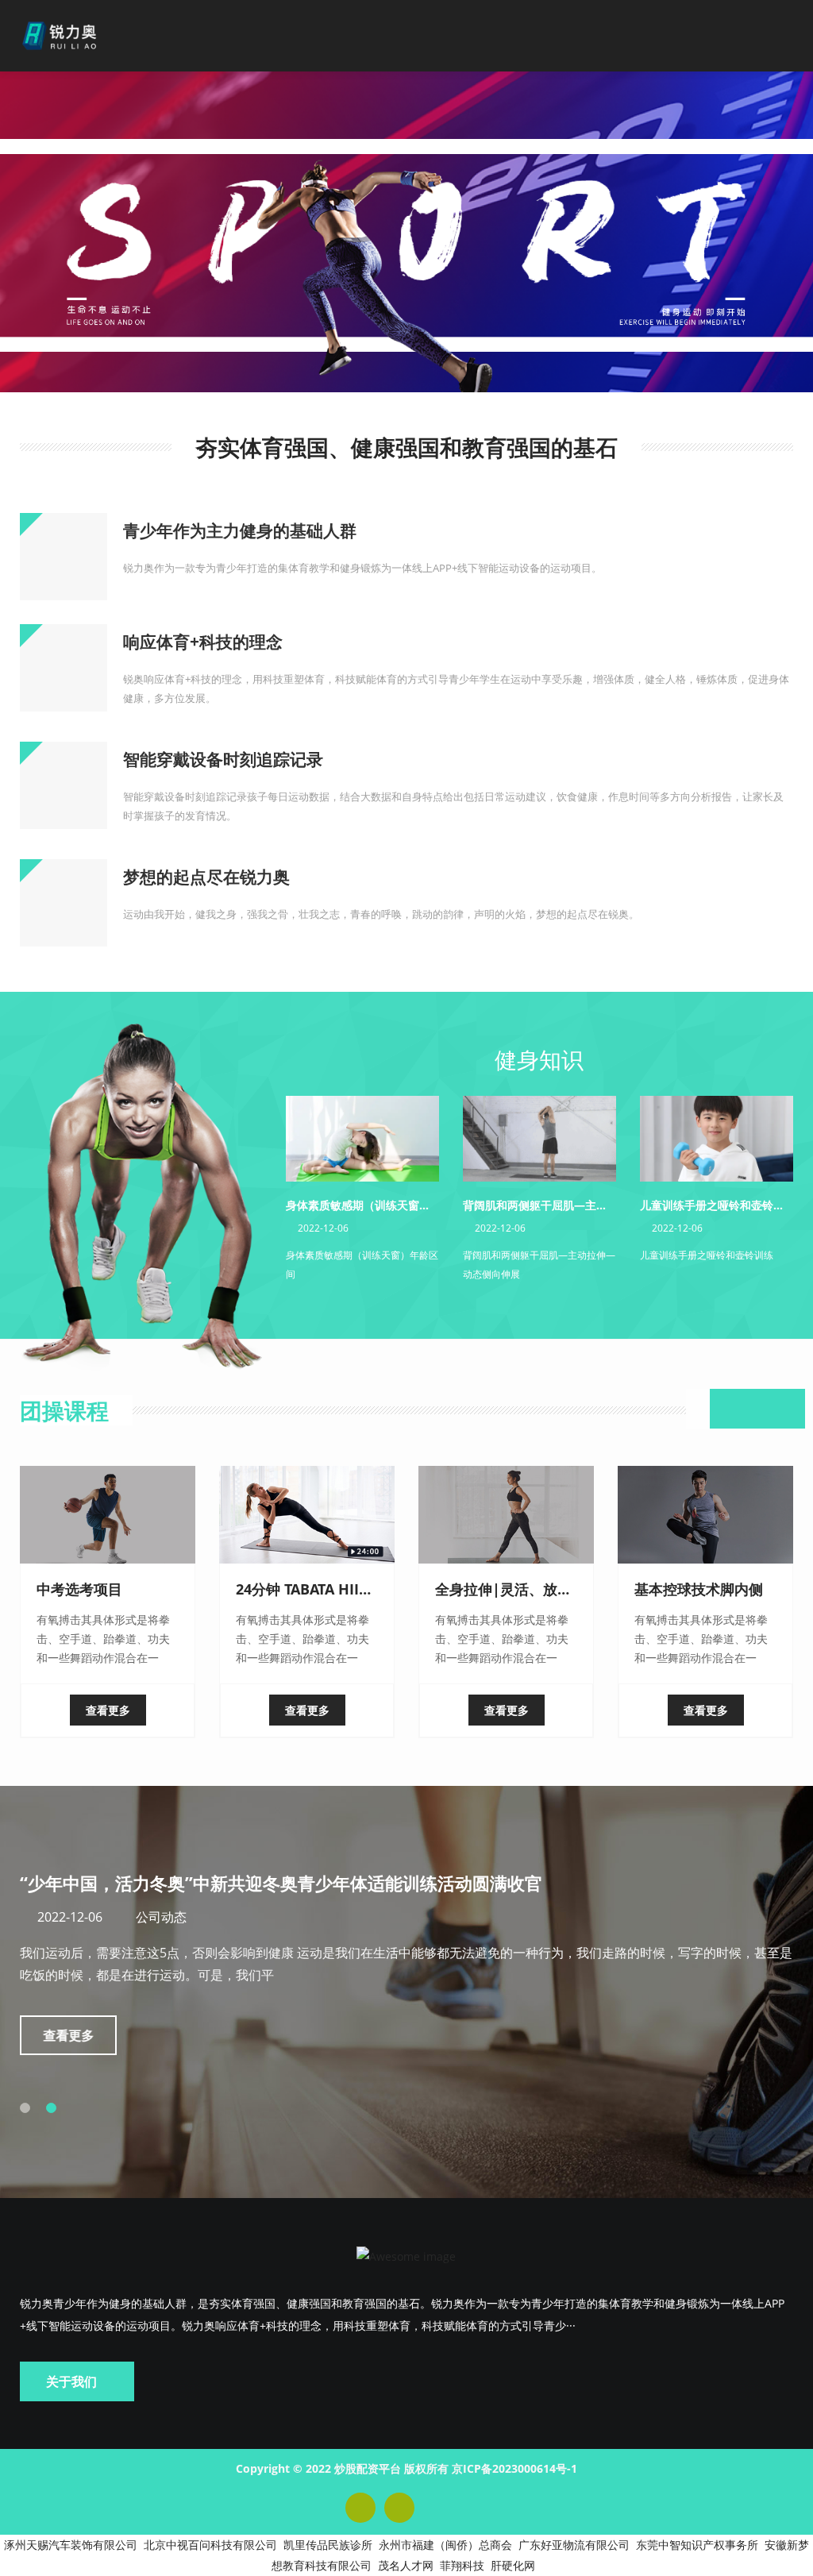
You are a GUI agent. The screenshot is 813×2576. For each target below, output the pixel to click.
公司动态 (161, 1917)
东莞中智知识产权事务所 (697, 2545)
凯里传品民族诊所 (328, 2545)
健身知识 (539, 1059)
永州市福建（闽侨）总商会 (445, 2545)
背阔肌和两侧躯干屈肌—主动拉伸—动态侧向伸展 (585, 1205)
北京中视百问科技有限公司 (210, 2545)
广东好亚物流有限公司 (574, 2545)
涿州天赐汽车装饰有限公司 (71, 2545)
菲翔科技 (462, 2565)
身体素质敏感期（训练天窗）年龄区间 (380, 1205)
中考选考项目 (79, 1589)
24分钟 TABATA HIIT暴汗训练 (330, 1589)
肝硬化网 (513, 2565)
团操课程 (64, 1410)
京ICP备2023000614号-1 (514, 2468)
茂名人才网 (406, 2565)
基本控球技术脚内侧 (699, 1589)
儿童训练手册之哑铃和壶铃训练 (718, 1205)
